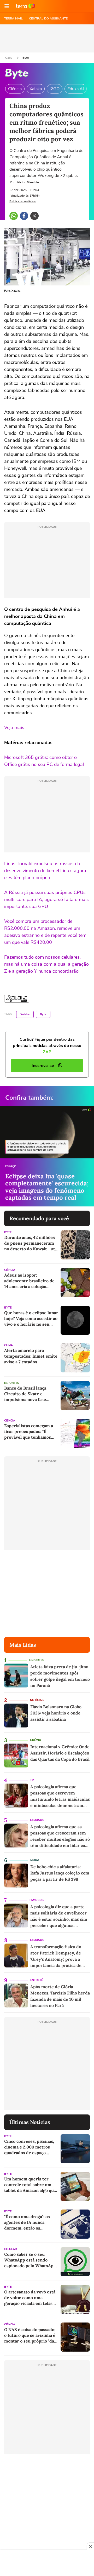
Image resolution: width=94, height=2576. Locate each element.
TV (32, 1780)
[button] (7, 6)
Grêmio (36, 1740)
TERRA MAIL (13, 18)
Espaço (11, 1166)
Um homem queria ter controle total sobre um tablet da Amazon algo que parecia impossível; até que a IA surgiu (31, 2185)
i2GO (55, 89)
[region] (47, 2564)
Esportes (12, 1383)
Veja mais (14, 728)
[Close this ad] (90, 2546)
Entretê (37, 1980)
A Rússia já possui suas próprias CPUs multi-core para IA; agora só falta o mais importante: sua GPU (46, 899)
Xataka (36, 89)
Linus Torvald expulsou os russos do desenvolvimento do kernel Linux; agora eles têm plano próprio (45, 871)
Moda (35, 1860)
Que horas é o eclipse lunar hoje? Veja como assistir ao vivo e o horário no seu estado (31, 1319)
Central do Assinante (48, 18)
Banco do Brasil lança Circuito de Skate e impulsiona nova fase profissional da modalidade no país (31, 1394)
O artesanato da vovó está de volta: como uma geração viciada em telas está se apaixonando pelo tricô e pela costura (30, 2298)
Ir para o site (26, 6)
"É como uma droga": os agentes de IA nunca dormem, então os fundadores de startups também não (28, 2222)
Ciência (15, 89)
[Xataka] (17, 999)
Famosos (37, 1820)
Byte (26, 58)
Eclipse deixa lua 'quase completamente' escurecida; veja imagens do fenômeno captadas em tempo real (47, 1187)
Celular (11, 2249)
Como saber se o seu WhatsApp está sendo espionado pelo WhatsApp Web (30, 2260)
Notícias (37, 1700)
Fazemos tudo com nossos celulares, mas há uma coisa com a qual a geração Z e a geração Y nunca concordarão (46, 964)
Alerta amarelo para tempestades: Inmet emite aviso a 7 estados (31, 1356)
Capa (9, 58)
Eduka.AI (76, 89)
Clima (8, 1345)
